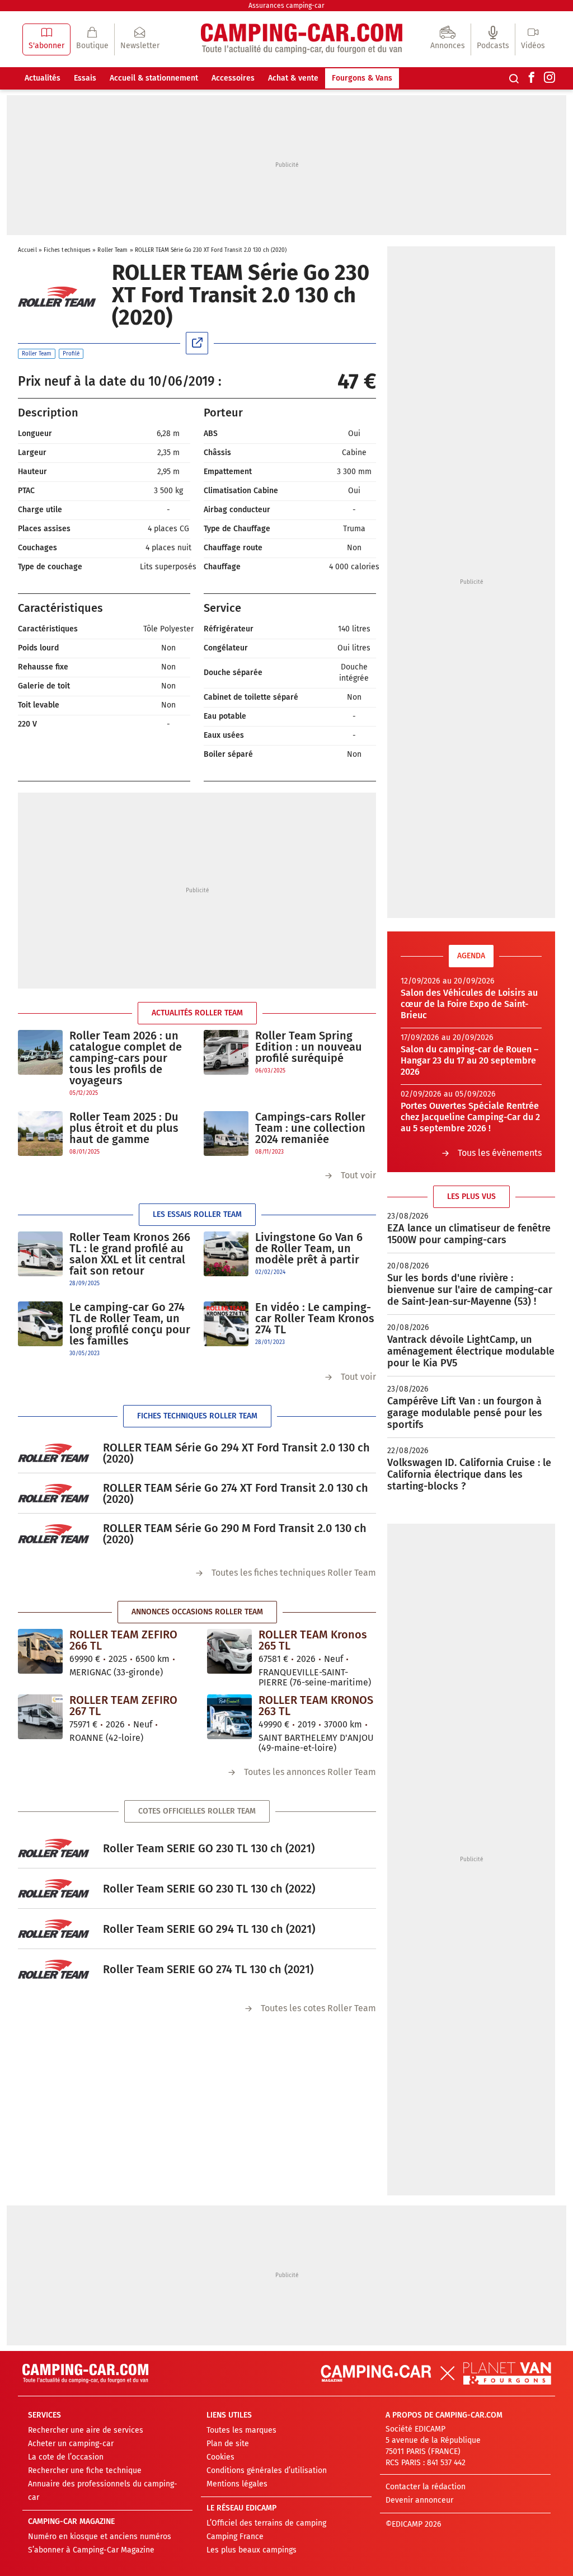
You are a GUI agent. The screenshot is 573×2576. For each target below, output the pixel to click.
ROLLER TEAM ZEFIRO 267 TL (123, 1706)
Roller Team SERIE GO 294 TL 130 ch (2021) (209, 1929)
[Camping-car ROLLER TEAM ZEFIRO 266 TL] (40, 1651)
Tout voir (358, 1175)
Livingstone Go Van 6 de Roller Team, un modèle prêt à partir (309, 1248)
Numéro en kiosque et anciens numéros (100, 2537)
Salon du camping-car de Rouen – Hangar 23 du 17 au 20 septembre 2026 (469, 1060)
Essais (85, 78)
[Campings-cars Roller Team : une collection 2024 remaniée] (226, 1134)
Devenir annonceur (419, 2500)
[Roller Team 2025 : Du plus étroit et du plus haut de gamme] (40, 1134)
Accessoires (233, 78)
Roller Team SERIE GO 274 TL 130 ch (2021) (208, 1969)
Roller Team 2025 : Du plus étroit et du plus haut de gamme (124, 1128)
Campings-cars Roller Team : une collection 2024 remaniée (310, 1128)
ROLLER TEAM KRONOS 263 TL (316, 1706)
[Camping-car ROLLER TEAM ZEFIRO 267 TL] (40, 1717)
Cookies (220, 2457)
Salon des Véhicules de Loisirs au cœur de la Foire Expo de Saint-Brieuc (469, 1004)
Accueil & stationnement (154, 78)
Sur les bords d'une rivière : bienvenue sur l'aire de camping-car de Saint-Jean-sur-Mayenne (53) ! (470, 1290)
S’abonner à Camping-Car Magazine (91, 2550)
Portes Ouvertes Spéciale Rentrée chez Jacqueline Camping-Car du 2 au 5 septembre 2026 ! (470, 1117)
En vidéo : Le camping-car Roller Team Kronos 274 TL (315, 1318)
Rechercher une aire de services (86, 2430)
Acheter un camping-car (71, 2444)
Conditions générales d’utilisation (267, 2470)
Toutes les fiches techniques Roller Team (294, 1573)
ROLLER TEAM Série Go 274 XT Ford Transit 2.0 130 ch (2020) (236, 1493)
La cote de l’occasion (66, 2457)
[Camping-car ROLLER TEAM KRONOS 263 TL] (229, 1717)
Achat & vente (293, 78)
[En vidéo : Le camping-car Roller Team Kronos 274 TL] (226, 1324)
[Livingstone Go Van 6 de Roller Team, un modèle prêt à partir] (226, 1254)
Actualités (43, 78)
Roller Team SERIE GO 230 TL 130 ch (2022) (209, 1889)
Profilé (71, 354)
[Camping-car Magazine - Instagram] (549, 78)
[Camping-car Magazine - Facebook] (532, 78)
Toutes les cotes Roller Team (318, 2008)
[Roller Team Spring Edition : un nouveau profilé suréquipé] (226, 1053)
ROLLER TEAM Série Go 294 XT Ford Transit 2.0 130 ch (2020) (236, 1453)
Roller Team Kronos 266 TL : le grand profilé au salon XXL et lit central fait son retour (130, 1254)
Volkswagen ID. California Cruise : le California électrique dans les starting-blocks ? (469, 1474)
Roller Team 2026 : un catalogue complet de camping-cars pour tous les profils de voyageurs (126, 1058)
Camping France (235, 2537)
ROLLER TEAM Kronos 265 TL (313, 1640)
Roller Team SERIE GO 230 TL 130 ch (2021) (209, 1848)
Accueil (27, 250)
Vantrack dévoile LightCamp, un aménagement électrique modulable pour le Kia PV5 (471, 1351)
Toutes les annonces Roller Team (310, 1772)
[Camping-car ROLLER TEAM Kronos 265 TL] (229, 1651)
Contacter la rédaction (426, 2487)
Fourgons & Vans (362, 78)
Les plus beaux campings (252, 2550)
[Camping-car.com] (302, 39)
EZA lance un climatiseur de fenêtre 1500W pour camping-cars (469, 1234)
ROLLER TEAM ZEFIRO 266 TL (123, 1640)
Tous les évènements (500, 1153)
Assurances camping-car (286, 6)
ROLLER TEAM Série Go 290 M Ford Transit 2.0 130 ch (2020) (235, 1534)
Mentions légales (237, 2484)
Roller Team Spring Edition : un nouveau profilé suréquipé (309, 1047)
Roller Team (112, 250)
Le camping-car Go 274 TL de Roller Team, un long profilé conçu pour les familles (130, 1324)
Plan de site (228, 2444)
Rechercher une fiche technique (85, 2470)
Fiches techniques (67, 250)
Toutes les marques (241, 2430)
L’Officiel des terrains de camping (266, 2523)
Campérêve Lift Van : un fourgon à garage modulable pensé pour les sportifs (465, 1413)
